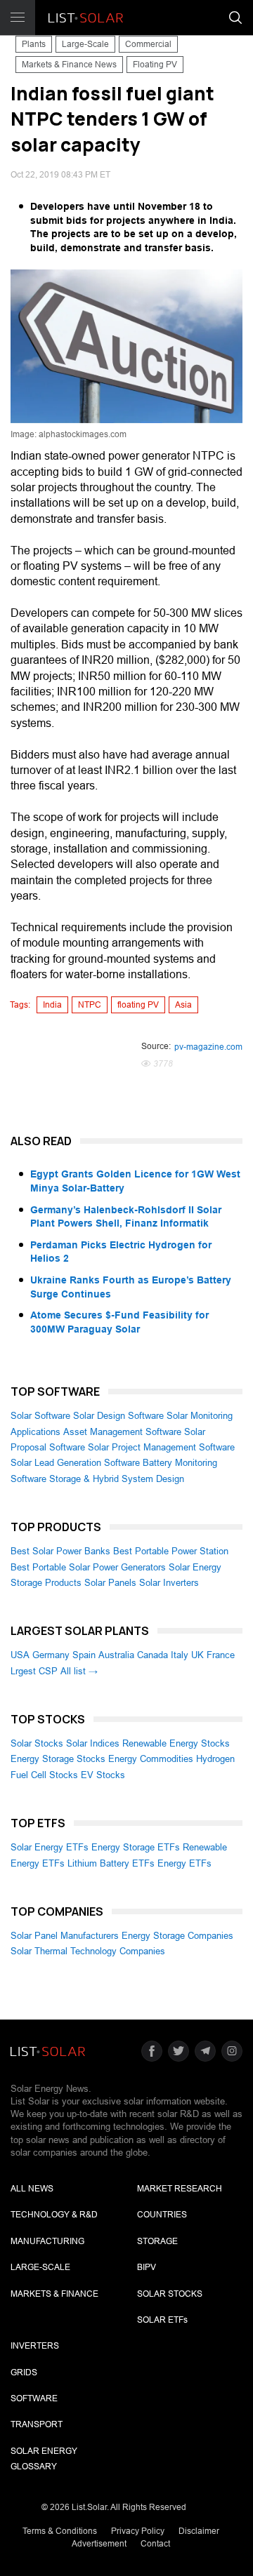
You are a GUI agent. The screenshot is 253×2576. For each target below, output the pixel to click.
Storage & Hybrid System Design (117, 1479)
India (52, 1005)
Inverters (35, 2346)
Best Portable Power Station (171, 1551)
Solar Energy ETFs (50, 1847)
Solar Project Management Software (161, 1447)
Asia (183, 1005)
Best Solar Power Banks (60, 1551)
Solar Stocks (37, 1743)
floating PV (138, 1005)
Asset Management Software (122, 1432)
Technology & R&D (54, 2215)
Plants (34, 44)
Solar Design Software (118, 1416)
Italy (180, 1655)
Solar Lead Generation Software (75, 1463)
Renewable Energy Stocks (176, 1743)
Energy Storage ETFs (136, 1847)
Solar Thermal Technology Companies (88, 1951)
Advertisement (99, 2544)
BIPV (147, 2267)
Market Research (180, 2189)
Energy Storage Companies (177, 1936)
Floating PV (155, 65)
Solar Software (40, 1416)
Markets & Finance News (69, 65)
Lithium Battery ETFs (111, 1863)
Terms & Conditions (60, 2531)
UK (197, 1655)
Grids (24, 2373)
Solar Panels (110, 1583)
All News (32, 2189)
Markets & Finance (54, 2294)
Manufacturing (47, 2241)
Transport (37, 2424)
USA (20, 1655)
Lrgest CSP (34, 1671)
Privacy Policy (138, 2531)
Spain (84, 1655)
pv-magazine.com (208, 1047)
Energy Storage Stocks (58, 1759)
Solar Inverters (169, 1583)
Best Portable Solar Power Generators (88, 1567)
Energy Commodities (151, 1759)
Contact (155, 2544)
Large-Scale (85, 44)
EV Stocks (103, 1775)
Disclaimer (199, 2531)
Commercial (148, 44)
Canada (153, 1655)
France (221, 1655)
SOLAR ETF (162, 2320)
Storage (157, 2241)
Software (34, 2398)
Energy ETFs (184, 1863)
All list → (79, 1671)
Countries (162, 2215)
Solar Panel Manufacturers (65, 1936)
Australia (116, 1655)
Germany (51, 1655)
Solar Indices (93, 1743)
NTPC (90, 1005)
